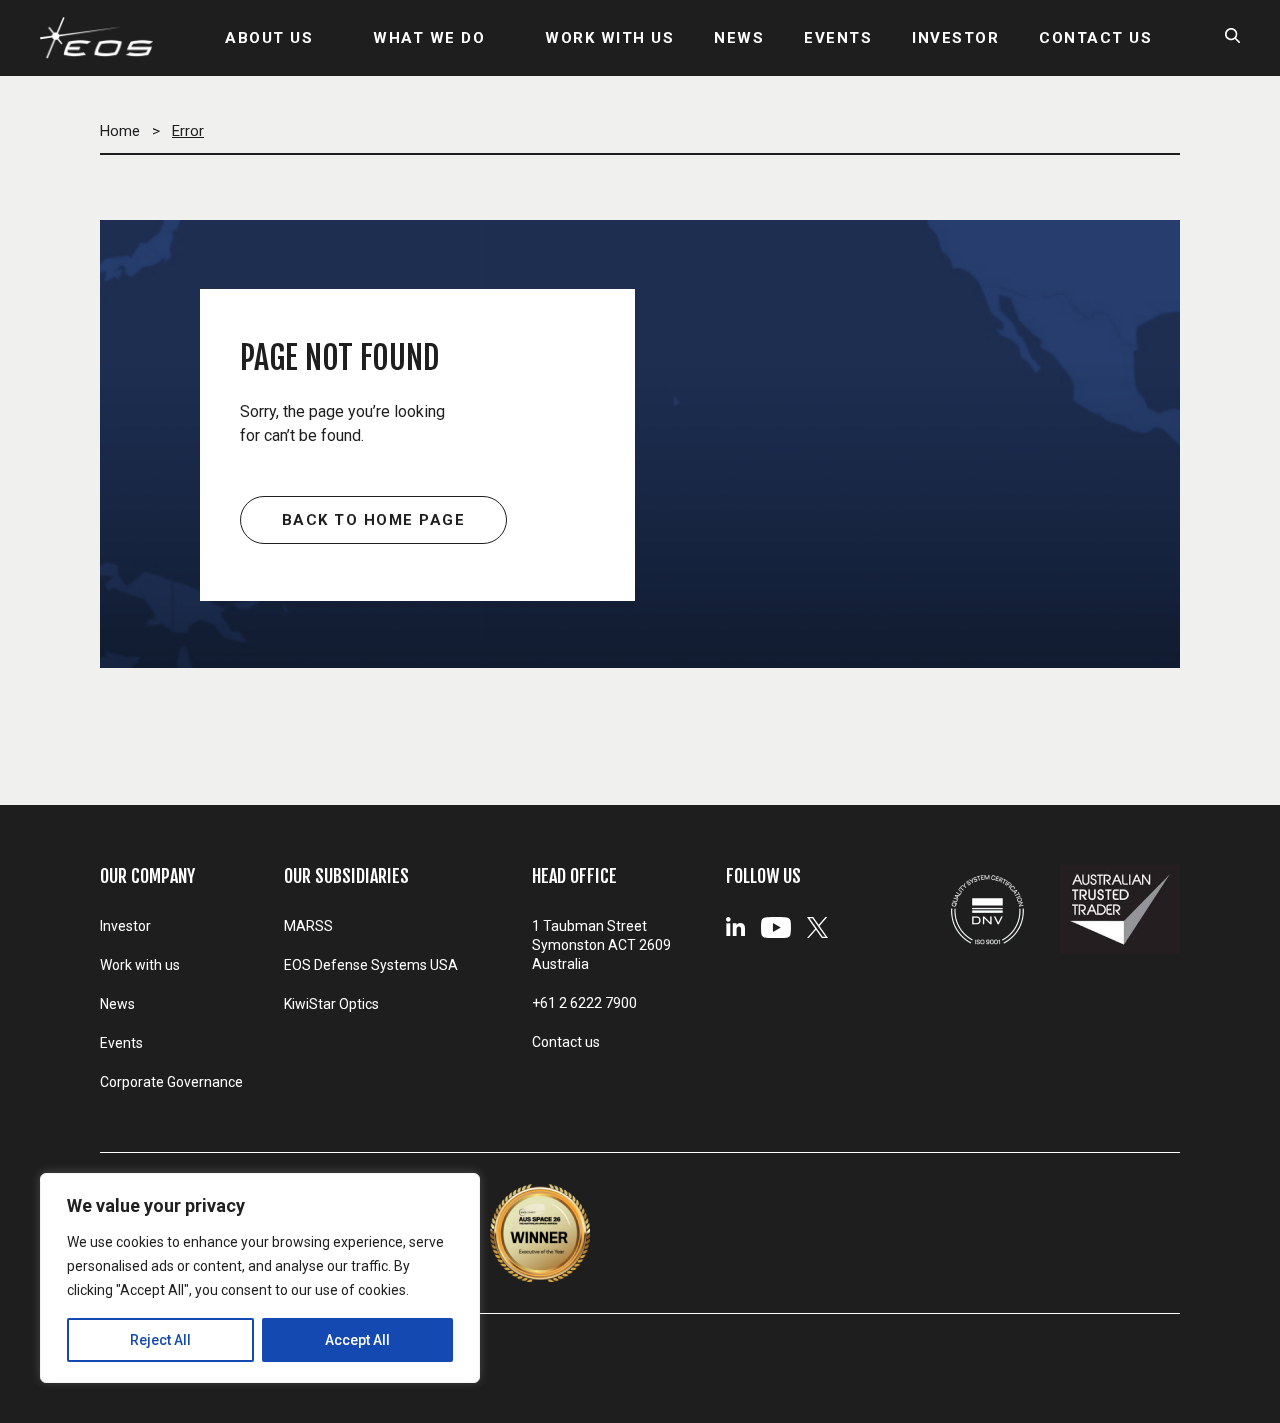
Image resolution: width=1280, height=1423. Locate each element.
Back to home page (374, 520)
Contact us (566, 1042)
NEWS (739, 38)
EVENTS (838, 38)
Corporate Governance (171, 1082)
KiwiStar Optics (331, 1004)
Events (121, 1043)
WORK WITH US (609, 38)
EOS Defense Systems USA (371, 965)
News (117, 1004)
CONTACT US (1095, 38)
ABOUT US (269, 38)
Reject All (160, 1340)
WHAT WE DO (429, 38)
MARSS (308, 926)
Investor (125, 926)
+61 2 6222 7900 (584, 1003)
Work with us (140, 965)
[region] (260, 1278)
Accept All (357, 1340)
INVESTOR (955, 38)
